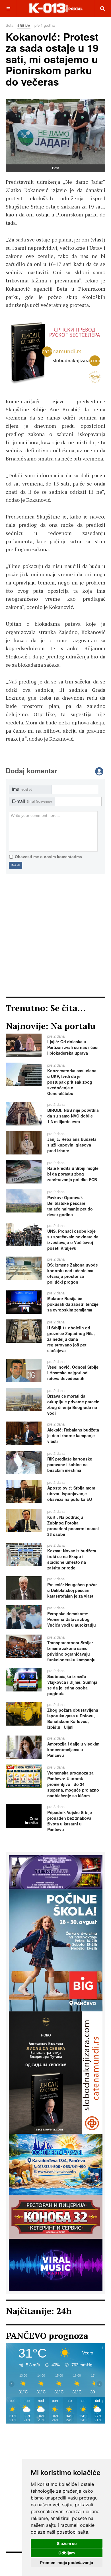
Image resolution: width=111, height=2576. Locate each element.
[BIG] (56, 1950)
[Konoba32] (56, 2216)
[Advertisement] (55, 935)
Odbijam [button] (67, 2553)
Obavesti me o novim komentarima (48, 857)
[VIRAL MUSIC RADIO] (55, 353)
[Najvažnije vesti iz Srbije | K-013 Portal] (56, 8)
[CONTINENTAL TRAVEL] (56, 2164)
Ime (22, 789)
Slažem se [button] (67, 2543)
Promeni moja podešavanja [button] (67, 2562)
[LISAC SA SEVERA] (56, 2072)
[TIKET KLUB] (56, 1871)
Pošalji (16, 865)
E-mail (32, 801)
